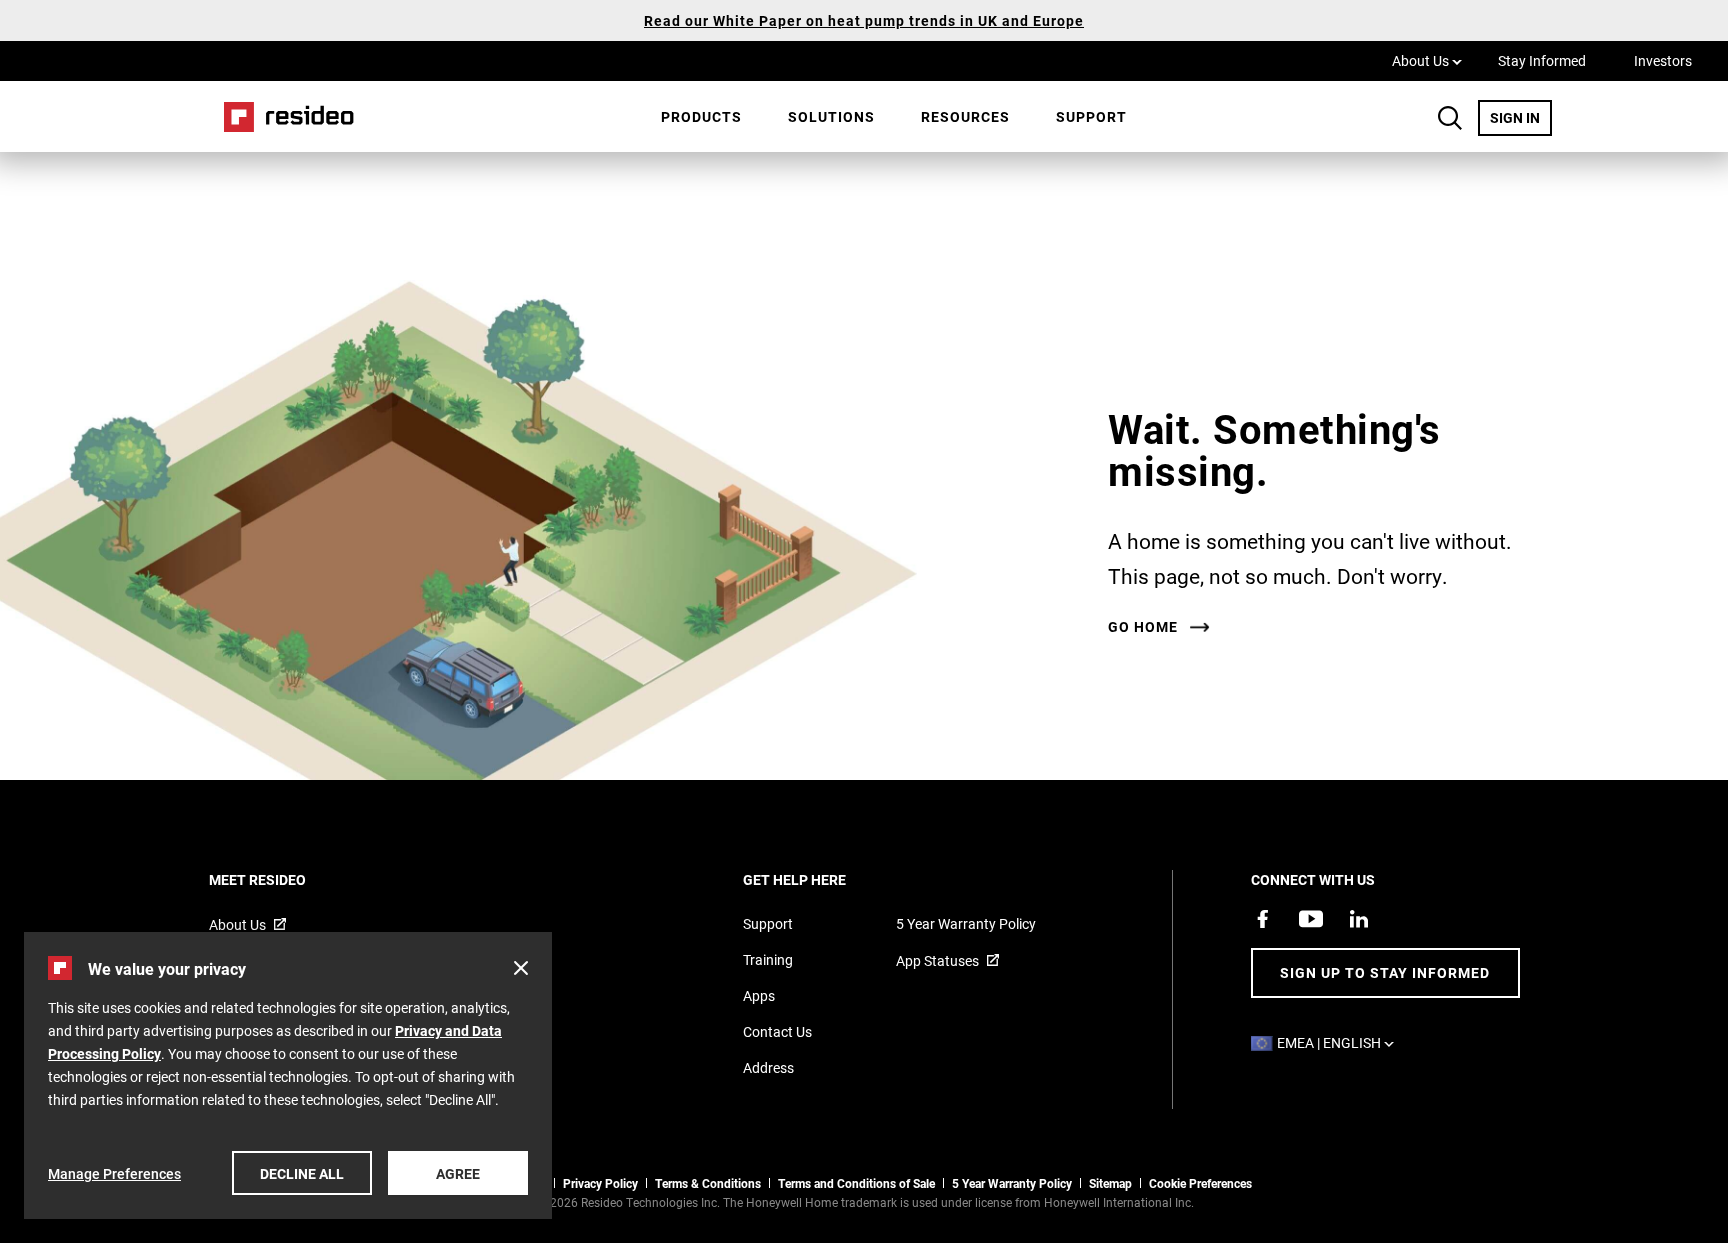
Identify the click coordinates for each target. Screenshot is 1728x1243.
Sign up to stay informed (1385, 972)
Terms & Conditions (708, 1183)
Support (1091, 116)
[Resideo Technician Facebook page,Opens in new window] (1263, 919)
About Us (1427, 60)
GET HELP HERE (821, 879)
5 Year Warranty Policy (966, 923)
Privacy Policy (600, 1183)
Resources (965, 116)
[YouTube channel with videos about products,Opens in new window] (1311, 919)
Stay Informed (1542, 60)
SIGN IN (1521, 117)
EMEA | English (1340, 1042)
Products (701, 116)
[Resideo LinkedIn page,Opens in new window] (1359, 919)
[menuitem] (701, 117)
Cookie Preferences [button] (1200, 1183)
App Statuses (937, 960)
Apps (759, 995)
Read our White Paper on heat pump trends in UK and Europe (864, 20)
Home (282, 116)
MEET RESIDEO (284, 879)
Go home (1143, 627)
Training (768, 959)
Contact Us (777, 1031)
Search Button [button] (1450, 118)
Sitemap (1110, 1183)
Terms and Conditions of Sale (856, 1183)
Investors (1663, 60)
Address (768, 1067)
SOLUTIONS (831, 116)
